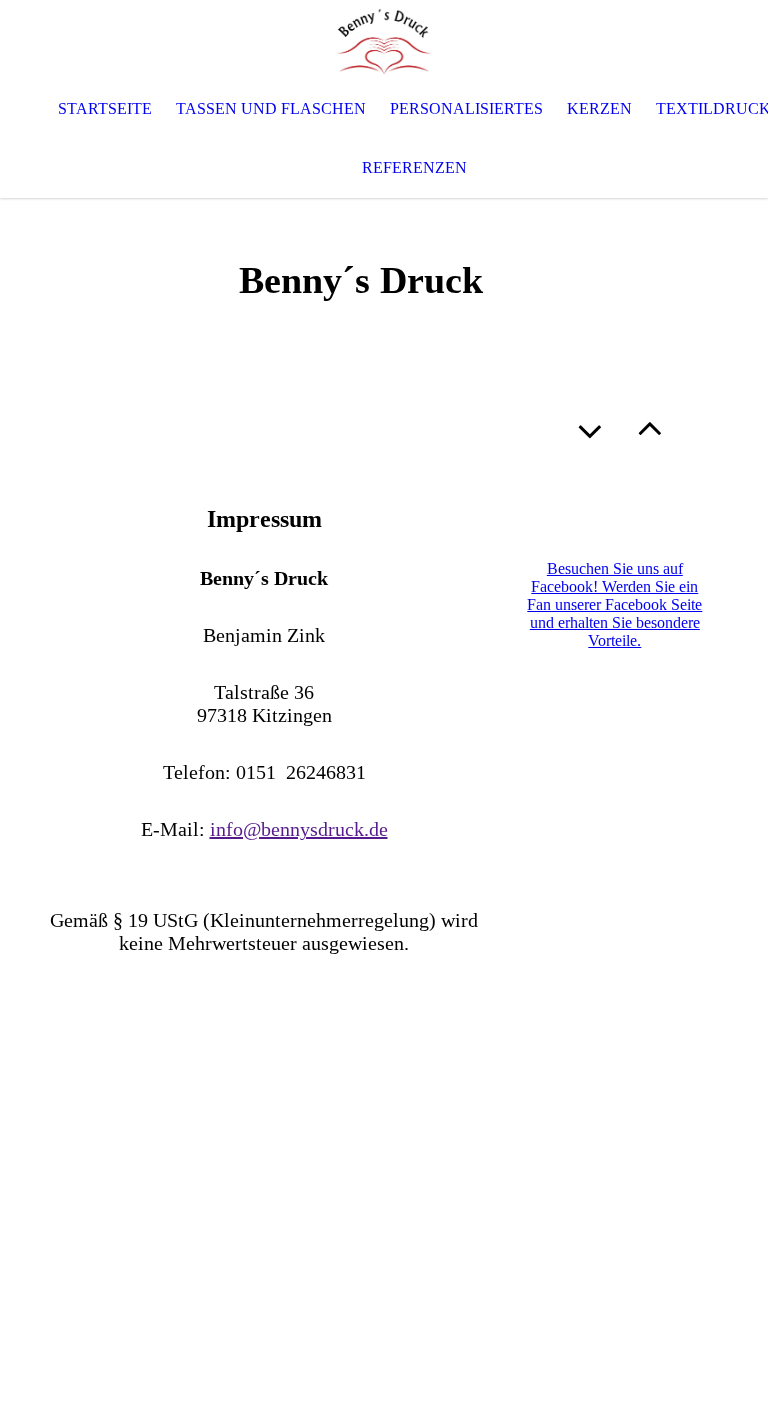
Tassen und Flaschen (271, 108)
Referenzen (414, 167)
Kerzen (599, 108)
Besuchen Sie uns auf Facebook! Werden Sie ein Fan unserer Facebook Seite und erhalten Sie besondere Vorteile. (614, 604)
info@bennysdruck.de (299, 829)
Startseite (105, 108)
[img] (384, 40)
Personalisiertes (466, 108)
